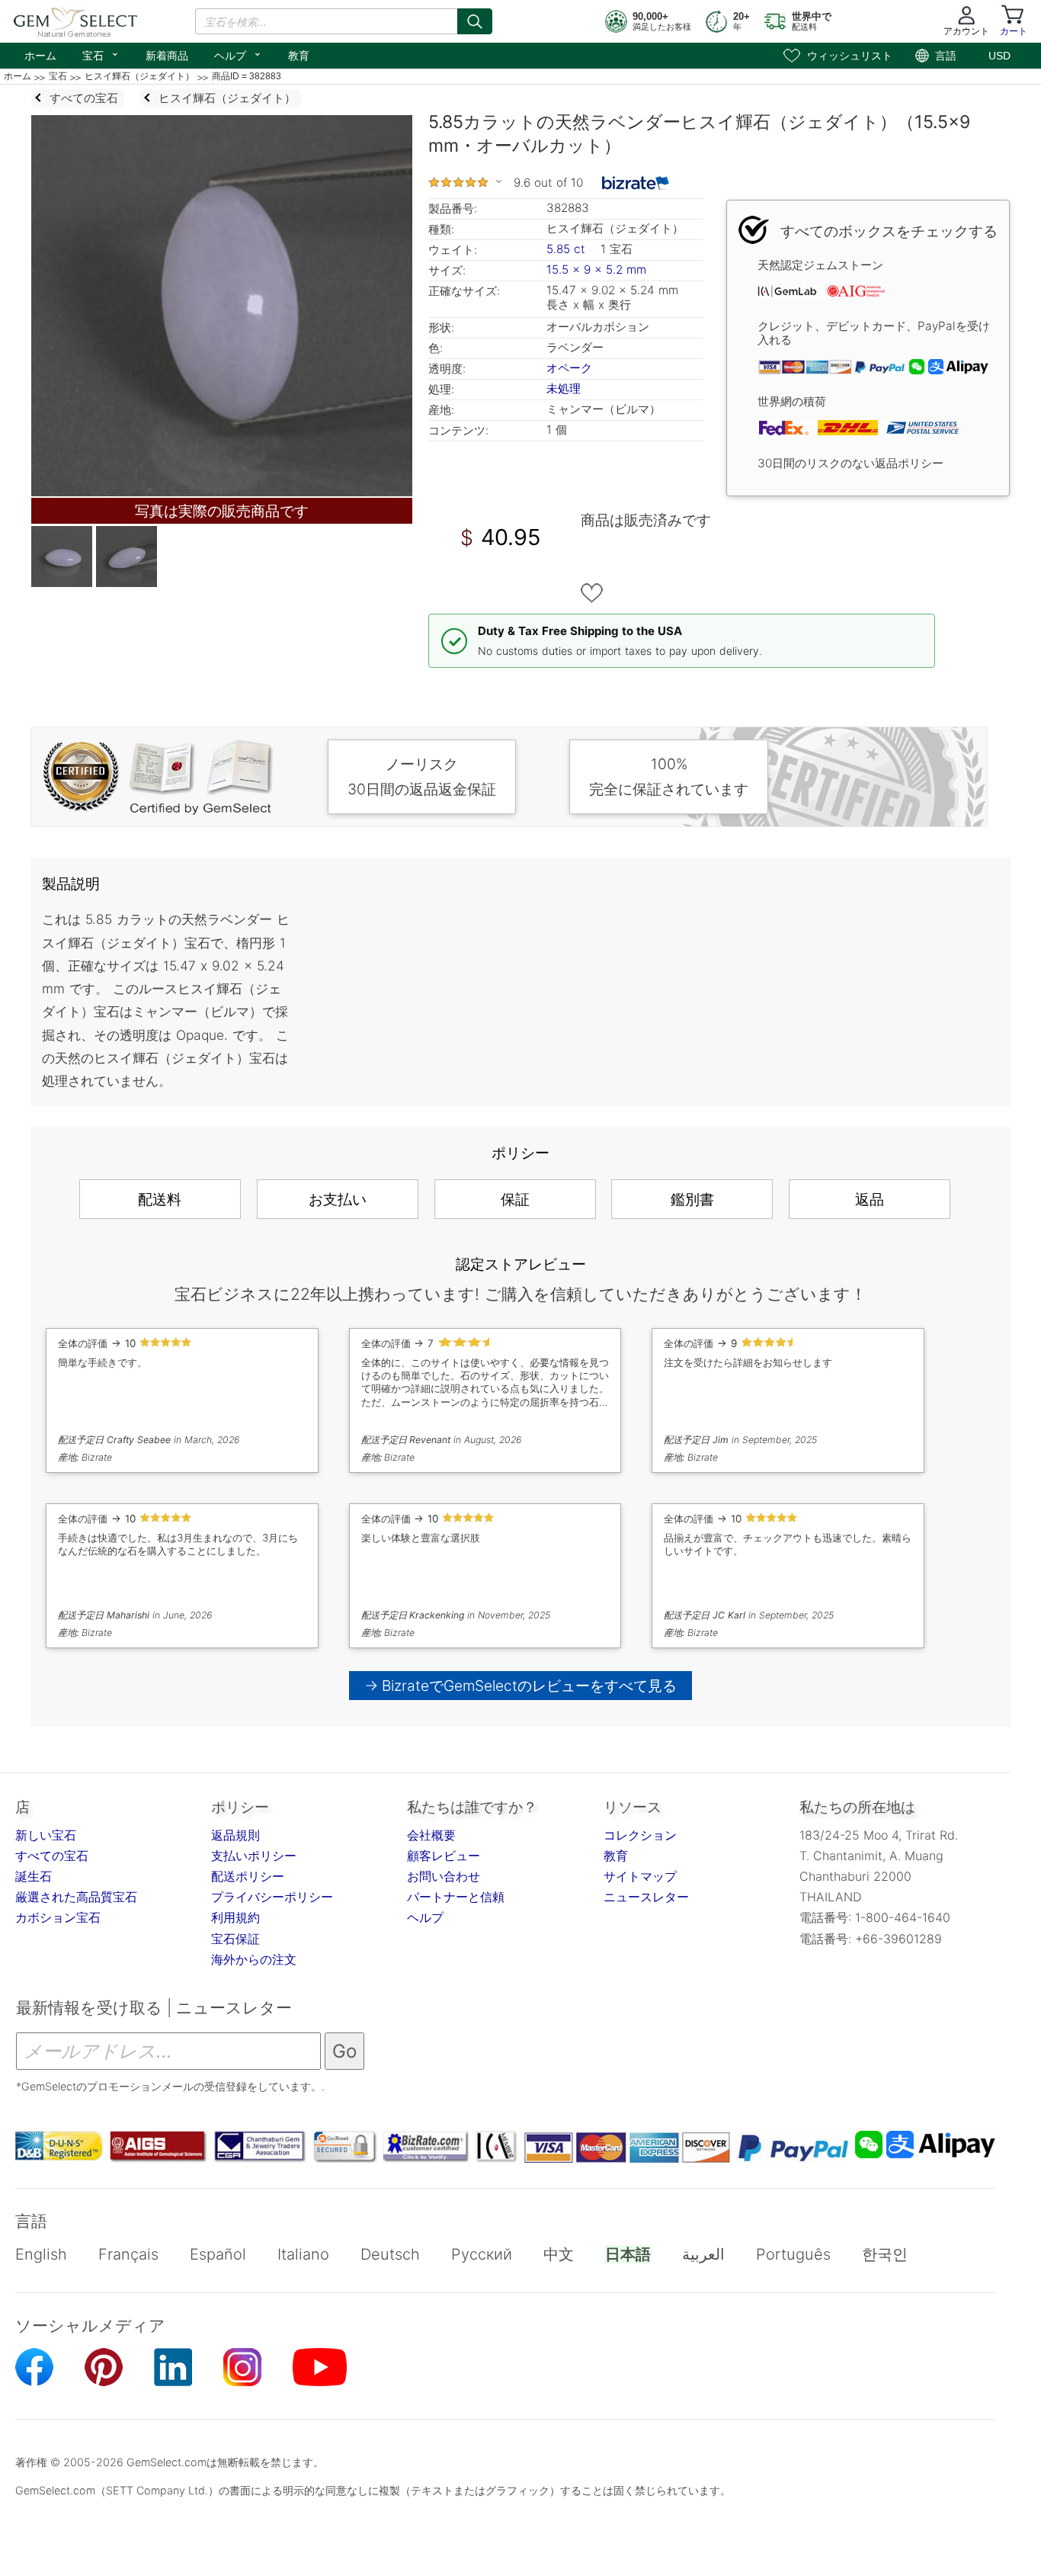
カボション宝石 (58, 1917)
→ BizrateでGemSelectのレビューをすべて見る (521, 1686)
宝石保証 (235, 1939)
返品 (870, 1199)
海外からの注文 (254, 1959)
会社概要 (431, 1835)
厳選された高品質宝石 (76, 1897)
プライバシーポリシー (272, 1897)
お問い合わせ (444, 1876)
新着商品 (167, 56)
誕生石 (34, 1876)
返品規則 (235, 1835)
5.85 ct (568, 249)
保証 (515, 1199)
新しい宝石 (46, 1835)
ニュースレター (646, 1897)
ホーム (40, 56)
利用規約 (235, 1917)
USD (999, 56)
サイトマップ (640, 1876)
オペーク (569, 368)
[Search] (475, 21)
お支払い (338, 1199)
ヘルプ (238, 54)
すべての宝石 (52, 1856)
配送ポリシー (248, 1876)
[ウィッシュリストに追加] (592, 593)
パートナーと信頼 (456, 1897)
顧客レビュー (444, 1856)
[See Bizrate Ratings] (636, 183)
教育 (299, 56)
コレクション (640, 1835)
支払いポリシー (254, 1856)
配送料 (160, 1199)
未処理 (564, 388)
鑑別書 (692, 1199)
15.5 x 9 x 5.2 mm (596, 269)
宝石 (101, 54)
